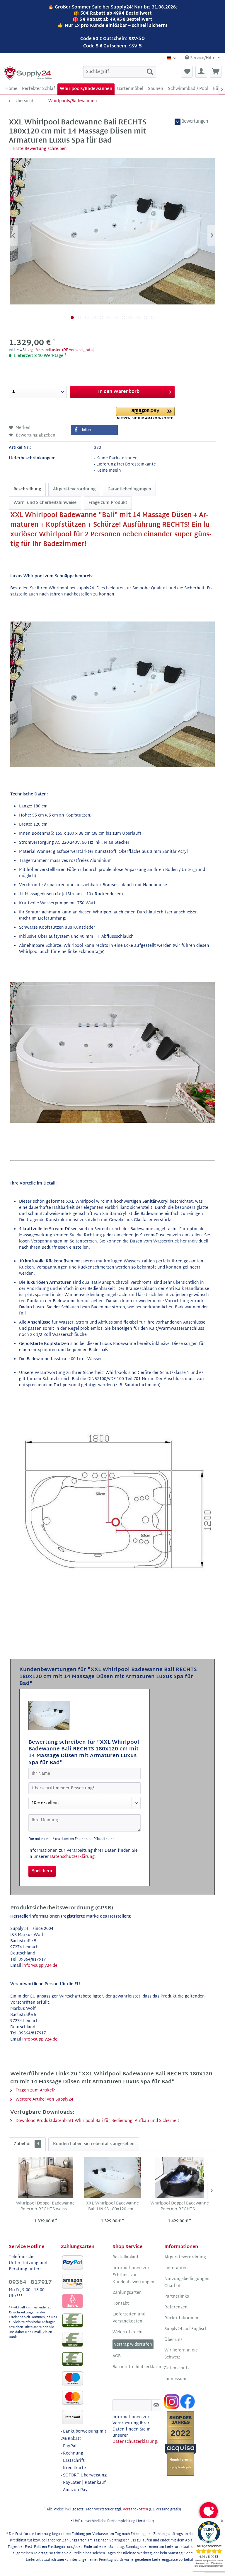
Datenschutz (177, 2368)
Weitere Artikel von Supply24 (44, 2100)
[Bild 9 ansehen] (131, 317)
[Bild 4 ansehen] (94, 317)
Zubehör (26, 2144)
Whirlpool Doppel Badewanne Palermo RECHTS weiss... (45, 2207)
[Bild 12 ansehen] (153, 317)
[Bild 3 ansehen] (87, 317)
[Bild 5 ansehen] (102, 317)
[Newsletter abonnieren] (156, 2405)
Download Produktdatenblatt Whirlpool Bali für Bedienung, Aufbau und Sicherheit (97, 2121)
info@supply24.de (40, 1966)
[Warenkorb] (216, 72)
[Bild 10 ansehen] (138, 317)
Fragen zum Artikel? (35, 2090)
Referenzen (176, 2308)
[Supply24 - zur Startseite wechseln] (28, 73)
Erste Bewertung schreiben (40, 149)
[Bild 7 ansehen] (116, 317)
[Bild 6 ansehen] (109, 317)
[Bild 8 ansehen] (123, 317)
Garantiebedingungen (129, 489)
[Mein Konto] (201, 72)
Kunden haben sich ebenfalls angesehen (94, 2144)
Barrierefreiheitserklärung (137, 2367)
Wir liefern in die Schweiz (181, 2354)
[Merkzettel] (187, 72)
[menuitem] (120, 72)
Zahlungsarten (127, 2293)
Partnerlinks (177, 2297)
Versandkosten (135, 2510)
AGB (117, 2356)
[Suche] (150, 72)
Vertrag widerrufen (133, 2345)
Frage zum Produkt (108, 503)
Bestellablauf (126, 2257)
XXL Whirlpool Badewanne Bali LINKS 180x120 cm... (112, 2207)
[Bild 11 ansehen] (145, 317)
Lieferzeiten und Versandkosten (129, 2318)
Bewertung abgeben (35, 435)
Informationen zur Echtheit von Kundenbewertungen (133, 2275)
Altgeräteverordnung (74, 489)
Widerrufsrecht (128, 2332)
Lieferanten (176, 2268)
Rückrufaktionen (181, 2318)
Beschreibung (27, 489)
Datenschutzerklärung (72, 1857)
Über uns (173, 2340)
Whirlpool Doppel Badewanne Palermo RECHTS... (180, 2207)
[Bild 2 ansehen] (80, 317)
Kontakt (121, 2304)
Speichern (42, 1871)
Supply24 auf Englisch (186, 2329)
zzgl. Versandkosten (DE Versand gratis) (61, 350)
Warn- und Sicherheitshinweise (45, 503)
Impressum (175, 2379)
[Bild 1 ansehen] (72, 317)
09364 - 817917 (30, 2283)
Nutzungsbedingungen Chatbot (187, 2283)
